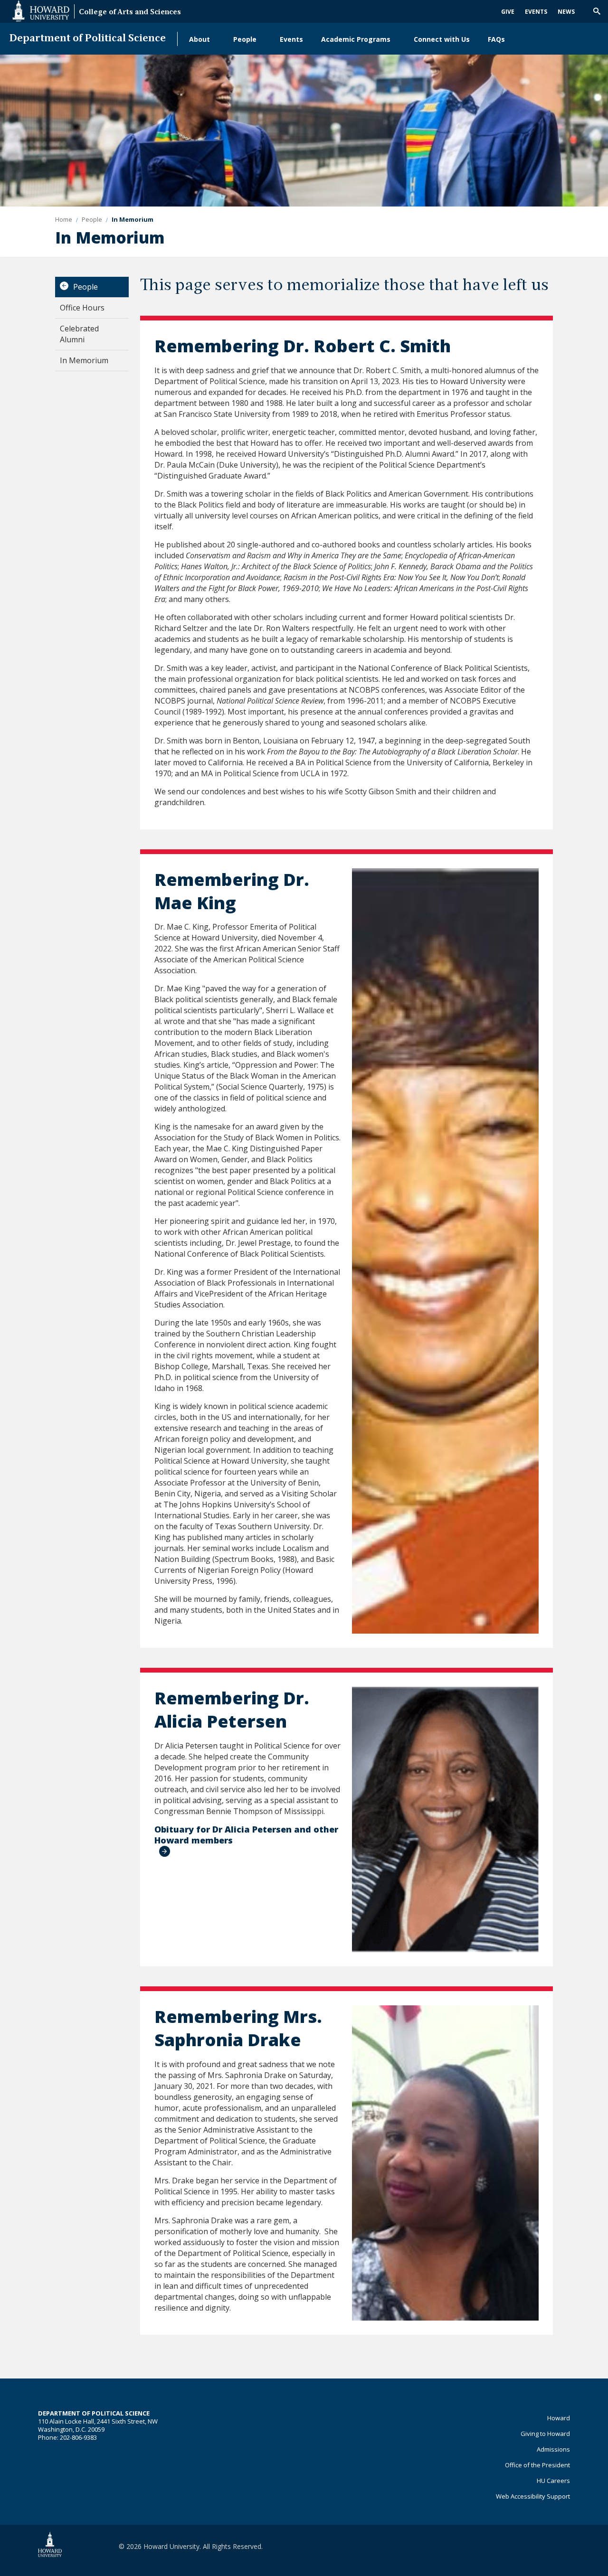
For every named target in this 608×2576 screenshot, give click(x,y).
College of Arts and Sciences (130, 13)
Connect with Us (442, 39)
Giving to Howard (545, 2434)
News (566, 12)
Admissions (553, 2449)
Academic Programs (356, 39)
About (199, 39)
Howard (559, 2418)
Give (508, 12)
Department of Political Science (88, 39)
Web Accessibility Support (533, 2496)
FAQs (496, 39)
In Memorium (84, 360)
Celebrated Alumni (79, 334)
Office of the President (537, 2465)
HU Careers (553, 2481)
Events (536, 12)
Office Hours (82, 308)
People (245, 39)
